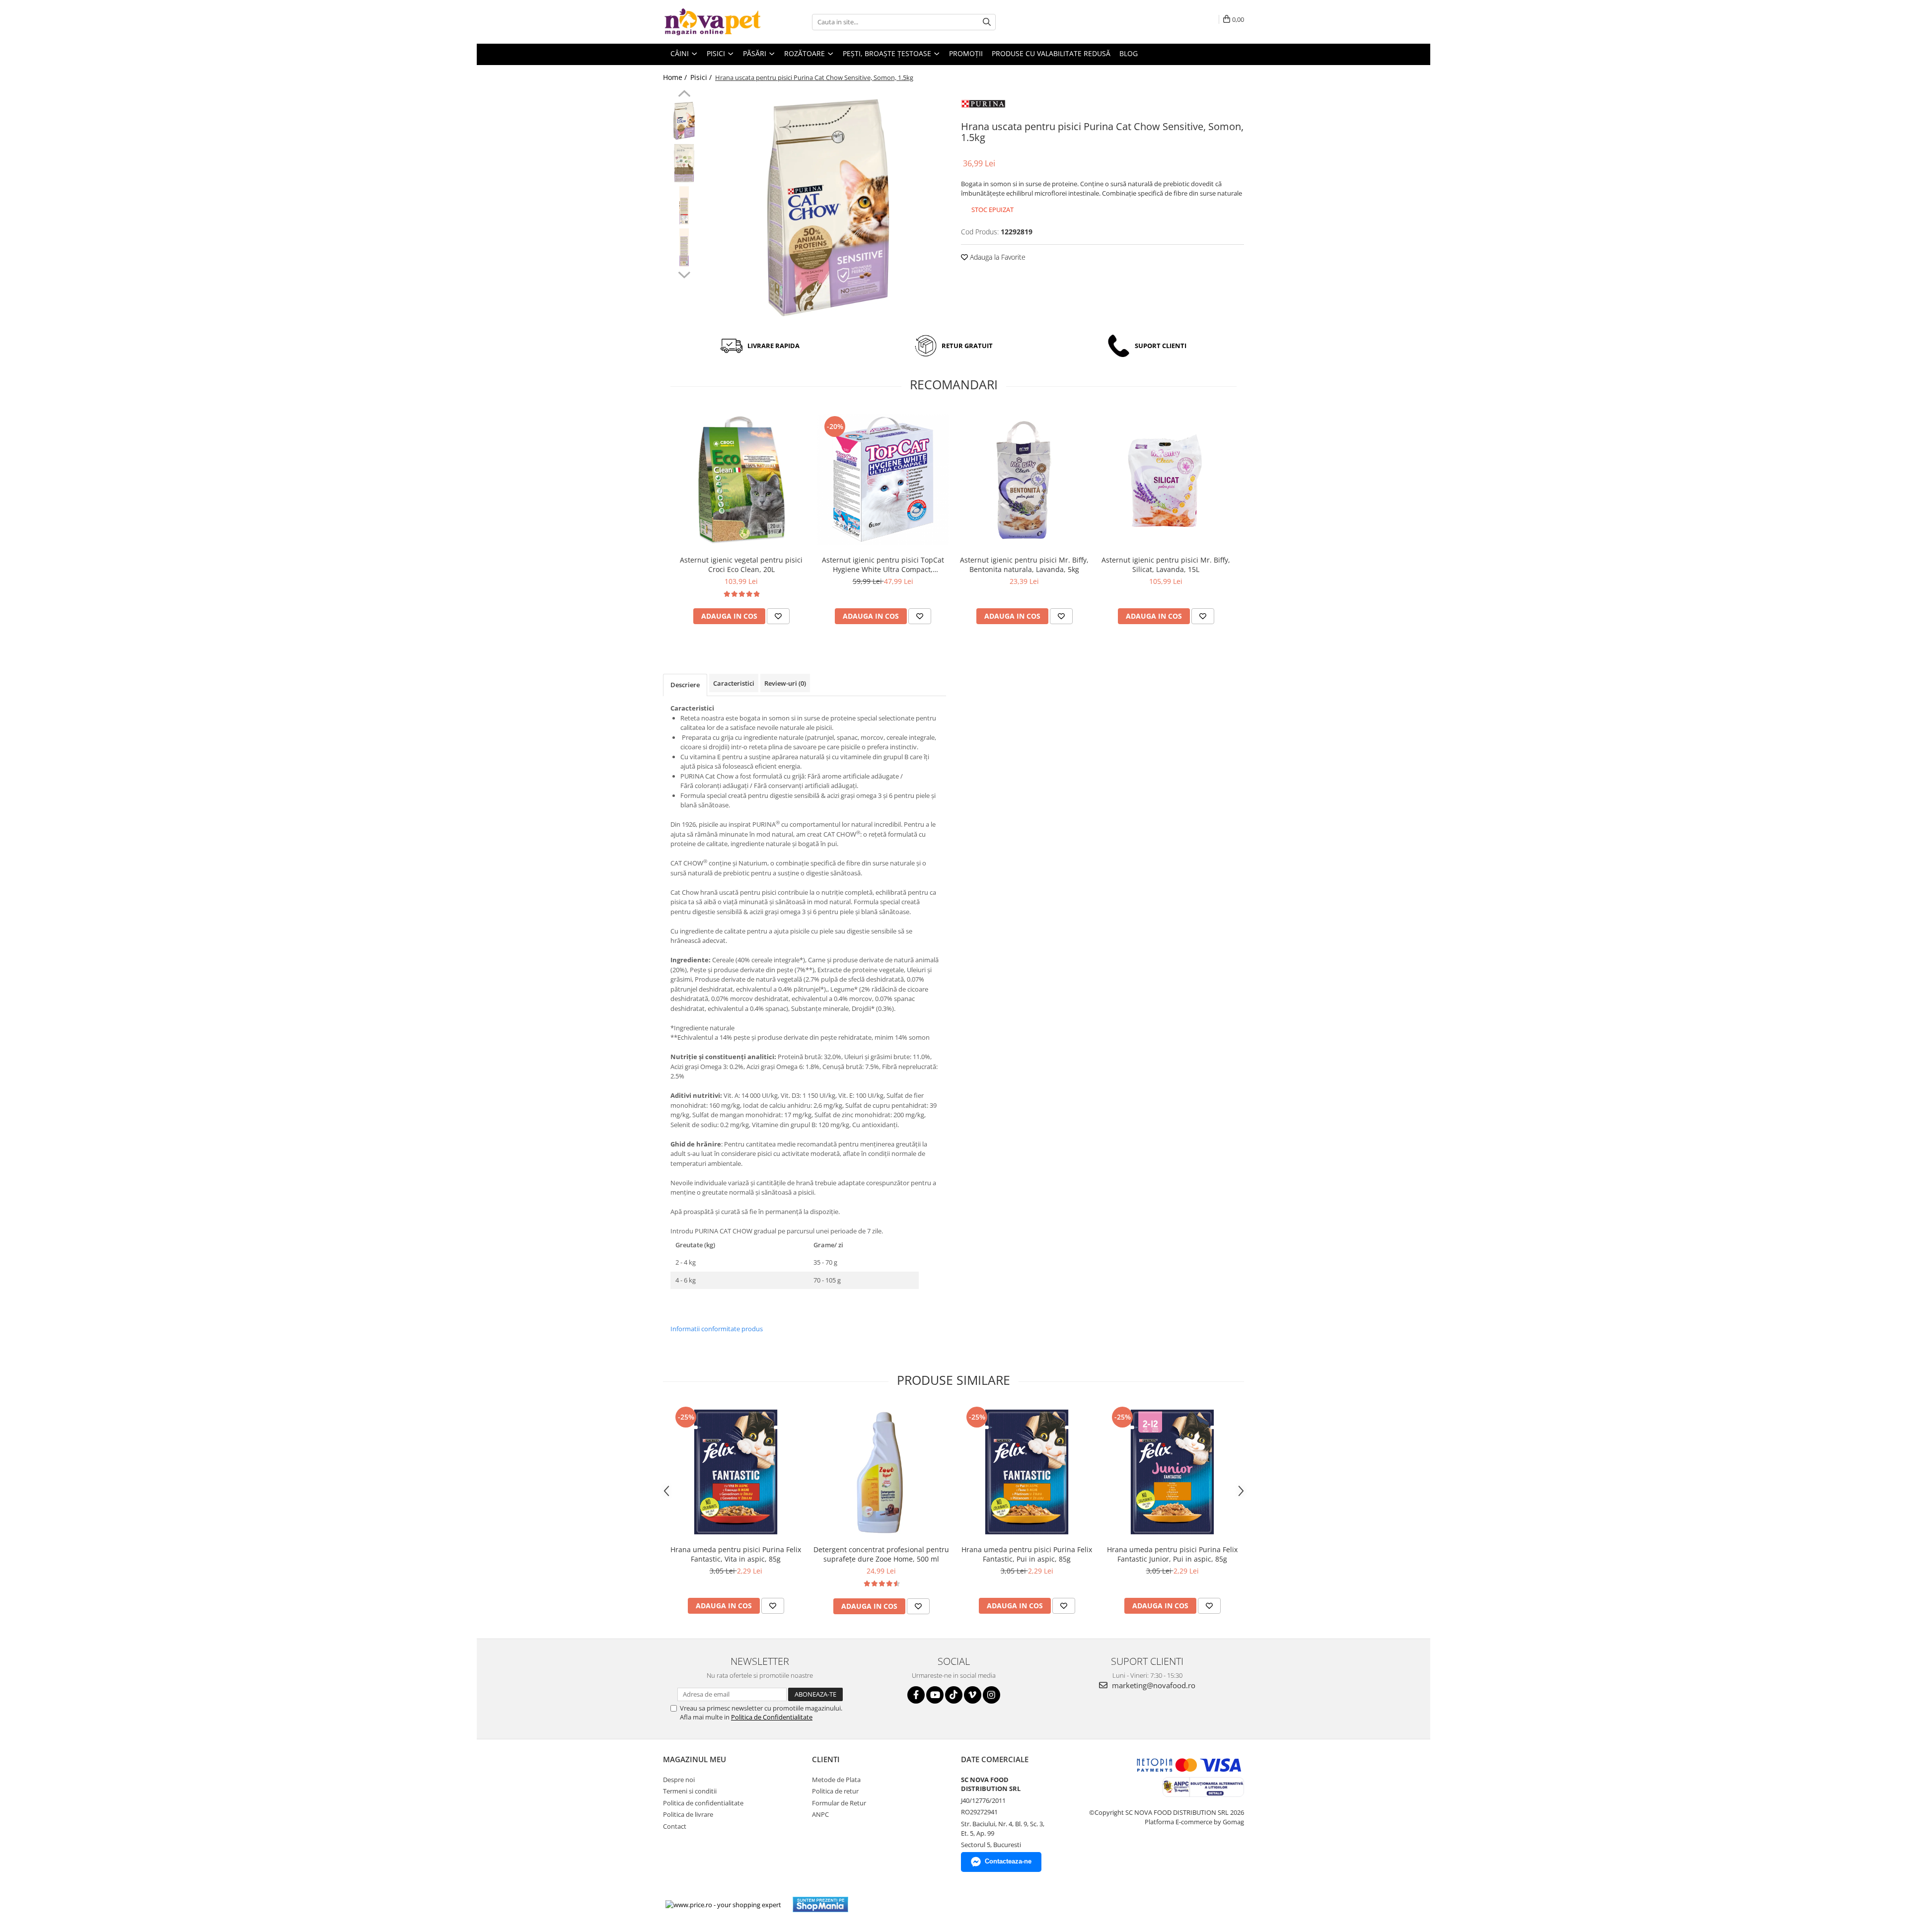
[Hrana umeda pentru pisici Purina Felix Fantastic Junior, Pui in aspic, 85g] (1172, 1472)
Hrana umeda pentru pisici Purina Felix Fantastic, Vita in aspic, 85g (736, 1554)
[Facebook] (916, 1695)
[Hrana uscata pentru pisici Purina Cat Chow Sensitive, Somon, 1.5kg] (828, 208)
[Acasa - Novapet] (713, 22)
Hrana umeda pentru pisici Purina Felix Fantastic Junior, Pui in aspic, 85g (1172, 1554)
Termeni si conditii (690, 1791)
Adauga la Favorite (997, 257)
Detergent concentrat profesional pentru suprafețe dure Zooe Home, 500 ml (881, 1554)
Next (684, 274)
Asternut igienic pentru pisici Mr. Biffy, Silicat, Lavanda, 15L (1166, 565)
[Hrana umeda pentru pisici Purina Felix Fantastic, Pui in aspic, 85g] (1027, 1472)
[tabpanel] (828, 208)
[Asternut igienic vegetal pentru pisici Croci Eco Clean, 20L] (741, 479)
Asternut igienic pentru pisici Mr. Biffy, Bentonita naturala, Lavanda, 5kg (1024, 565)
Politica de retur (835, 1791)
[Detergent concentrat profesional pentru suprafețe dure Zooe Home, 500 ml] (881, 1472)
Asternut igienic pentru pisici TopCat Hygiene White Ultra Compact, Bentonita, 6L (883, 565)
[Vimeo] (973, 1695)
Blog (1129, 53)
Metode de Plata (836, 1780)
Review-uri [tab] (785, 683)
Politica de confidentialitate (703, 1803)
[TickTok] (954, 1695)
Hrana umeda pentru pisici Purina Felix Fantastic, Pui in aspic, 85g (1027, 1554)
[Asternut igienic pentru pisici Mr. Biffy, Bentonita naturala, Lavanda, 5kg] (1024, 479)
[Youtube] (935, 1695)
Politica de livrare (688, 1814)
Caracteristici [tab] (734, 683)
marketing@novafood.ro (1153, 1685)
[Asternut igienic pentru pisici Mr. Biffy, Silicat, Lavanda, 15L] (1166, 480)
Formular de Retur (839, 1803)
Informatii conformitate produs (717, 1329)
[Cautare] (987, 22)
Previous (684, 95)
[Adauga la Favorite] (778, 616)
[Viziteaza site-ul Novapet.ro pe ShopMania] (820, 1904)
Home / (676, 77)
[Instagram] (991, 1695)
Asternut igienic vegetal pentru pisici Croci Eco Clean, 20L (741, 565)
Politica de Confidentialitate (772, 1717)
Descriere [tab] (685, 685)
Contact (675, 1826)
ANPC (820, 1814)
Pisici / (702, 77)
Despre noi (679, 1780)
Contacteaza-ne (1008, 1861)
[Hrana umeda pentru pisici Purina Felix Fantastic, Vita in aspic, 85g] (736, 1472)
